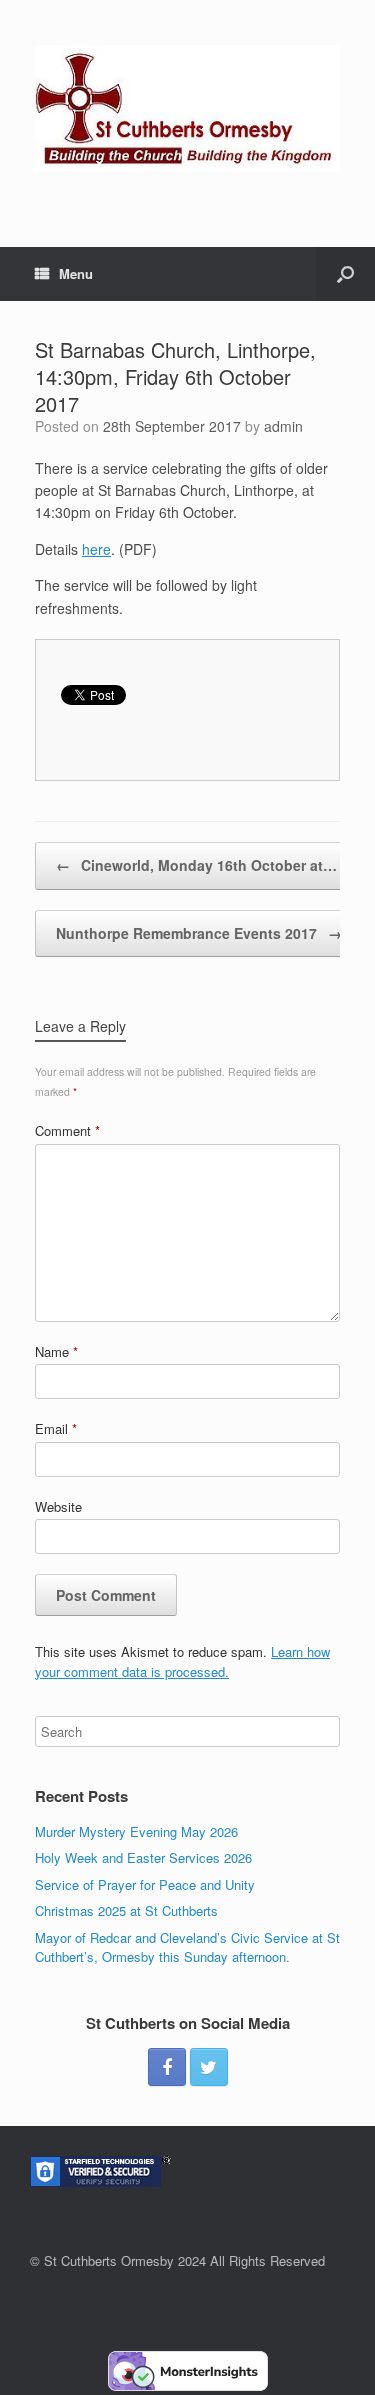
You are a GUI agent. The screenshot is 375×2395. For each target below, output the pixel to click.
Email (56, 1428)
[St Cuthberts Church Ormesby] (187, 108)
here (96, 549)
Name (56, 1351)
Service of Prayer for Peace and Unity (145, 1884)
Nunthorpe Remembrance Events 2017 (199, 933)
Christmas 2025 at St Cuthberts (126, 1910)
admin (283, 426)
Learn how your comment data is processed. (182, 1661)
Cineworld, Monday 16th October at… (196, 865)
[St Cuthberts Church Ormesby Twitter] (209, 2067)
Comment (67, 1130)
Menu (76, 273)
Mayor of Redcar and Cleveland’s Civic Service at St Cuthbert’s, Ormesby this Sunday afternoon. (187, 1947)
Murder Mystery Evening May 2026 (136, 1831)
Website (58, 1506)
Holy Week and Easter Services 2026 (143, 1857)
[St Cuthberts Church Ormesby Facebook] (167, 2067)
